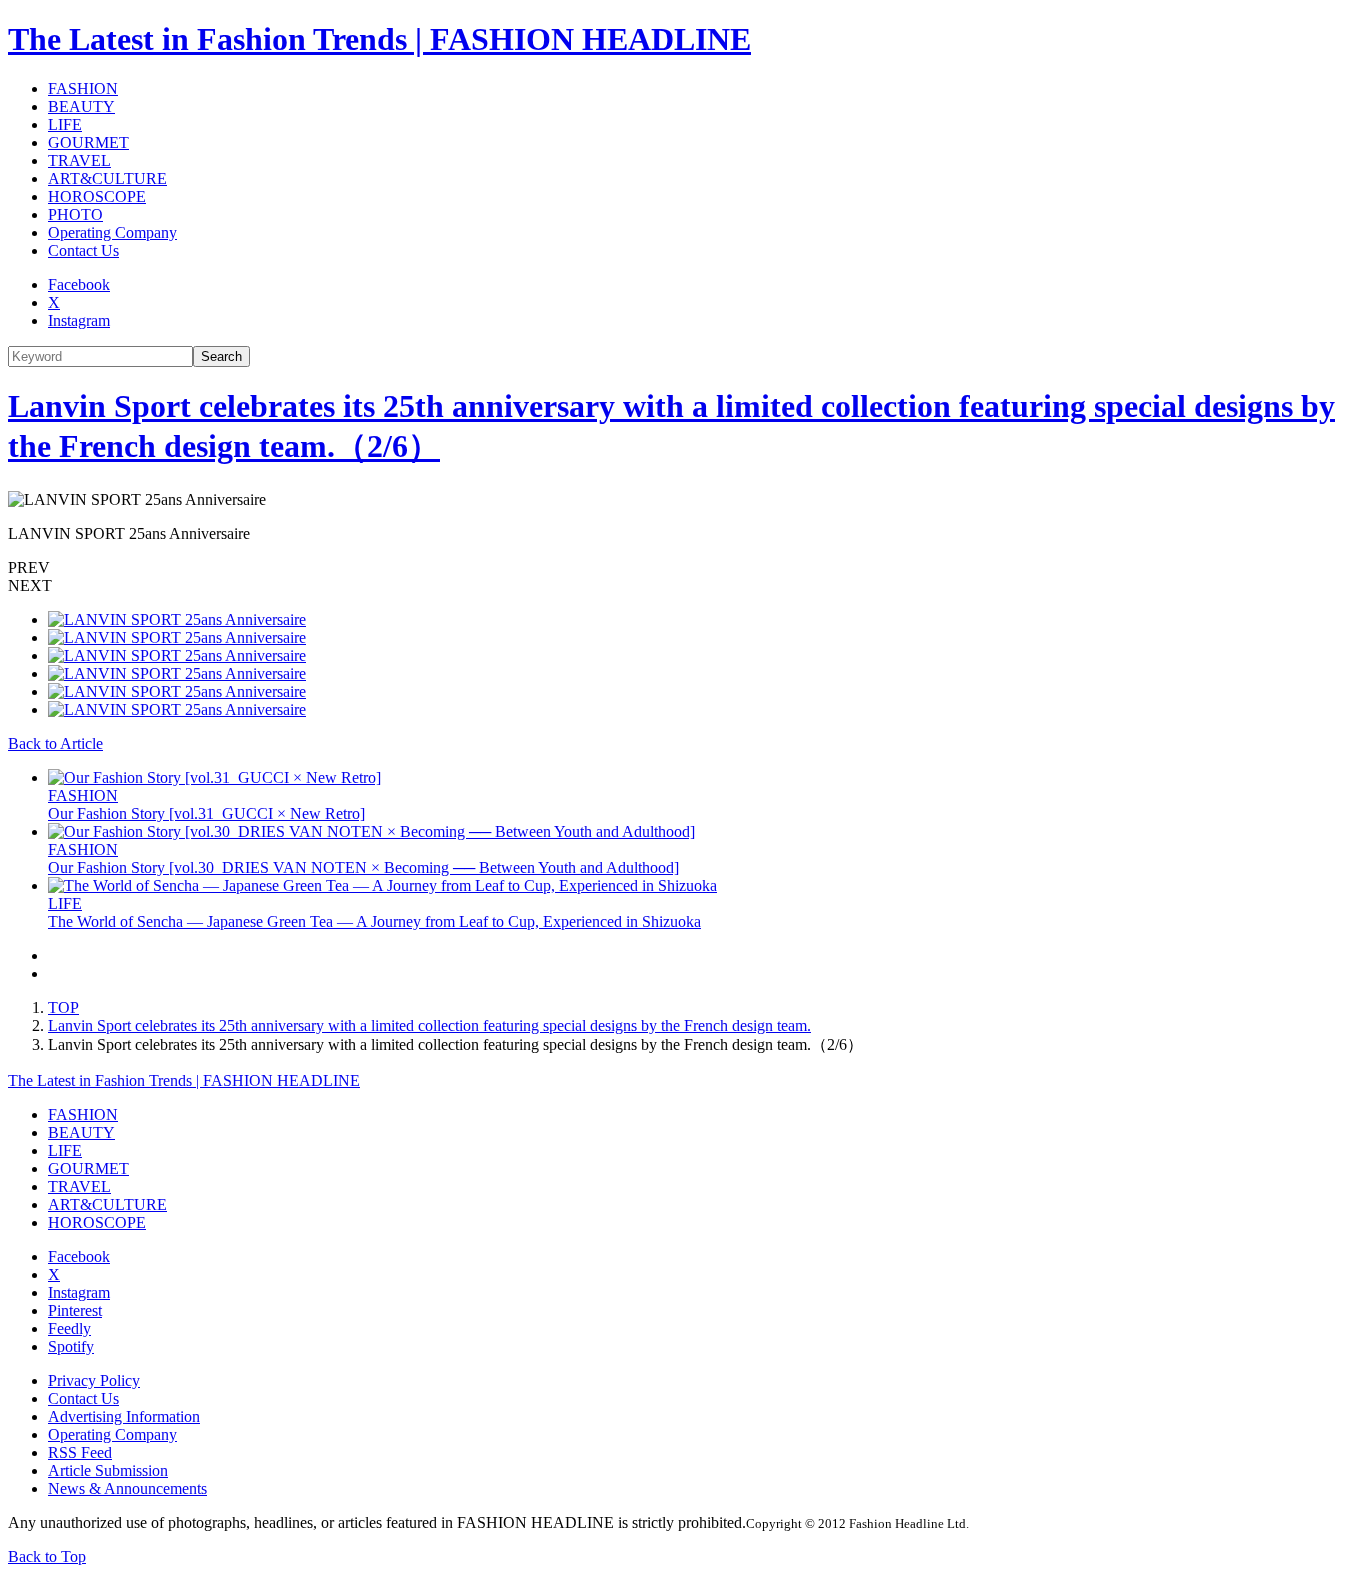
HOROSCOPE (97, 196)
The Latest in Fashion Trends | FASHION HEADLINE (379, 39)
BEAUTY (81, 106)
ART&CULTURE (107, 178)
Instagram (79, 320)
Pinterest (75, 1310)
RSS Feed (80, 1452)
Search (221, 356)
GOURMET (88, 142)
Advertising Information (124, 1416)
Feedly (69, 1328)
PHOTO (75, 214)
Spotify (71, 1346)
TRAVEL (79, 160)
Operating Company (112, 232)
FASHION (83, 88)
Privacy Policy (94, 1380)
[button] (683, 568)
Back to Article (55, 743)
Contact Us (83, 250)
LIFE (65, 124)
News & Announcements (127, 1488)
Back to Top (47, 1556)
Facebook (79, 284)
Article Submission (108, 1470)
